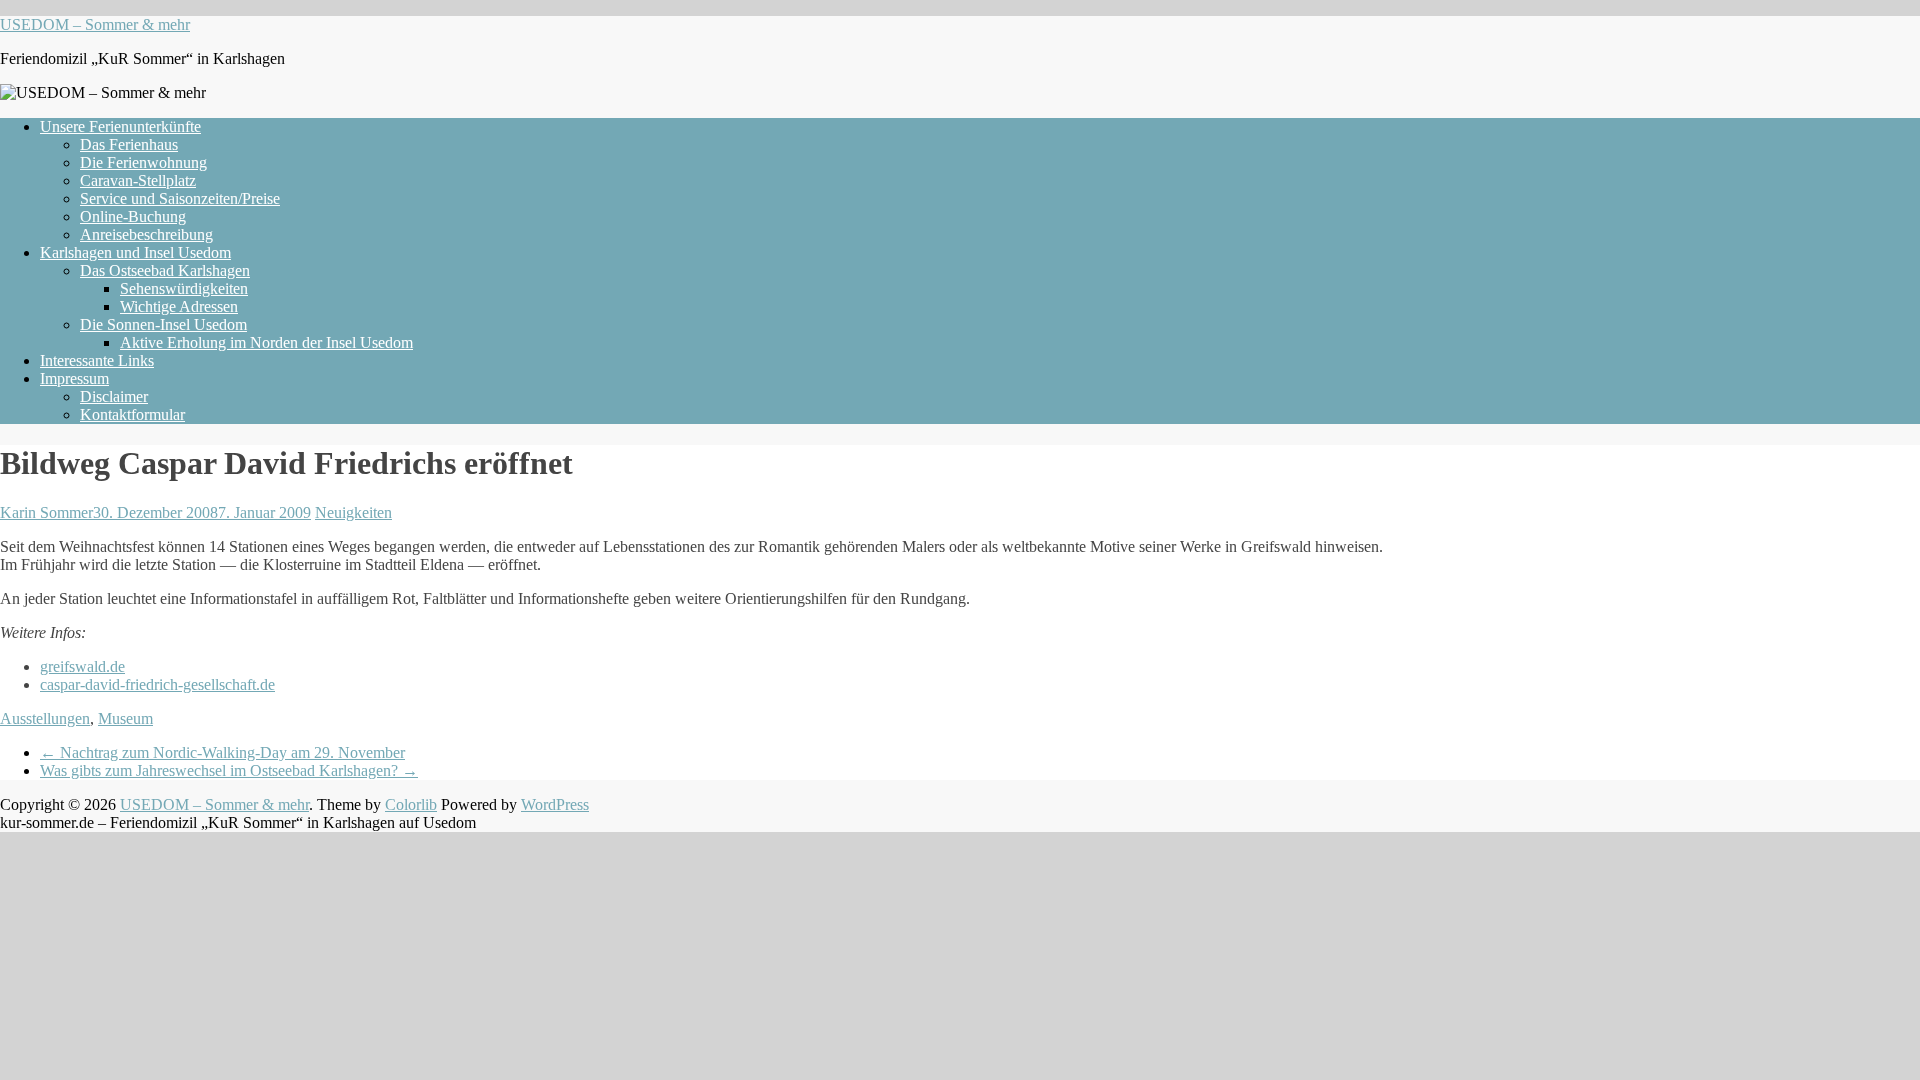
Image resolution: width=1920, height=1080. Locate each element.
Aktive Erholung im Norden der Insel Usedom (266, 342)
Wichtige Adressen (179, 306)
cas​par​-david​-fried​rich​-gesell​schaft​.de (157, 684)
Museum (125, 718)
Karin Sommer (46, 512)
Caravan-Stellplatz (138, 180)
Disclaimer (114, 396)
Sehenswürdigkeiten (184, 288)
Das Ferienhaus (129, 144)
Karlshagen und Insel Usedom (135, 252)
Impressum (74, 378)
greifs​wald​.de (82, 666)
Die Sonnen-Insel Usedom (163, 324)
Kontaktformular (132, 414)
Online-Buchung (133, 216)
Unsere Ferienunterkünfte (120, 126)
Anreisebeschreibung (146, 234)
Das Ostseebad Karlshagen (165, 270)
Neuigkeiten (353, 512)
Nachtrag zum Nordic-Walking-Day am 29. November (222, 752)
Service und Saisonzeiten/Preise (180, 198)
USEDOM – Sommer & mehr (95, 24)
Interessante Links (97, 360)
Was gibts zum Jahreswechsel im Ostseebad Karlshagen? (229, 770)
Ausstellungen (45, 718)
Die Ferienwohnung (143, 162)
